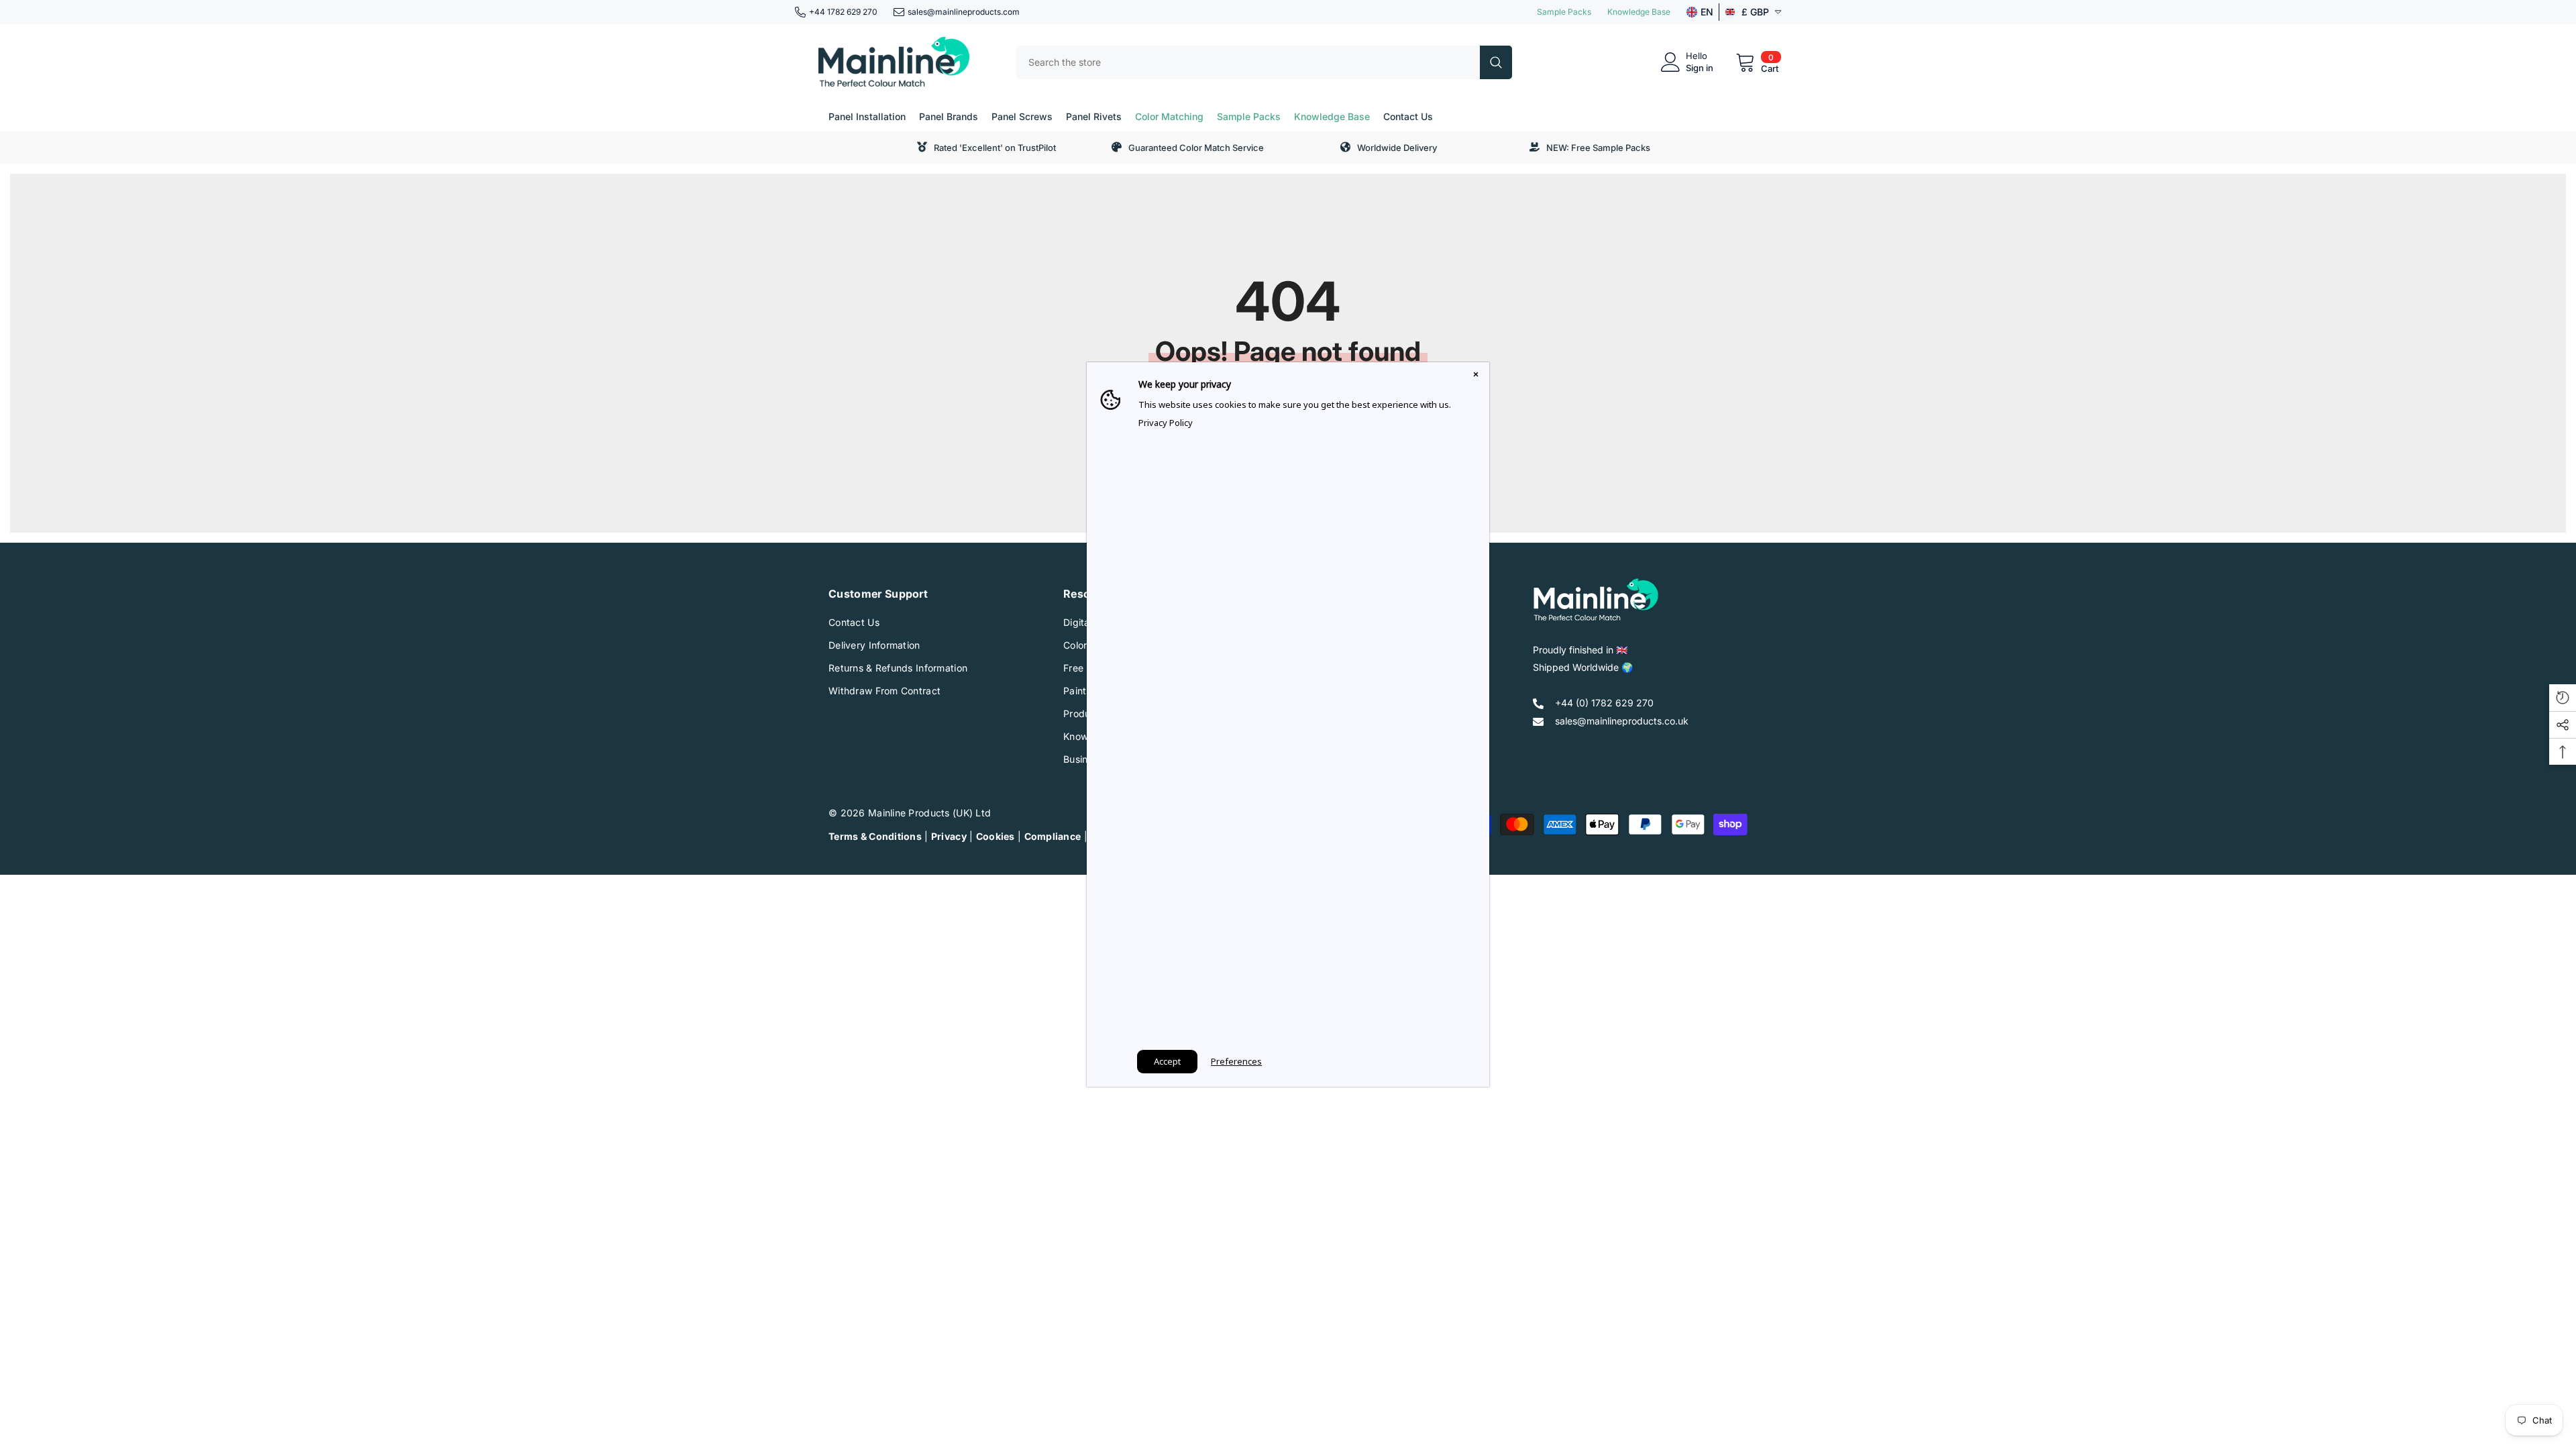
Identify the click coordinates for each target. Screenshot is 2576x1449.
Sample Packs (1564, 12)
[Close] (1476, 376)
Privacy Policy (1166, 423)
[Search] (1264, 62)
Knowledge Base (1639, 12)
